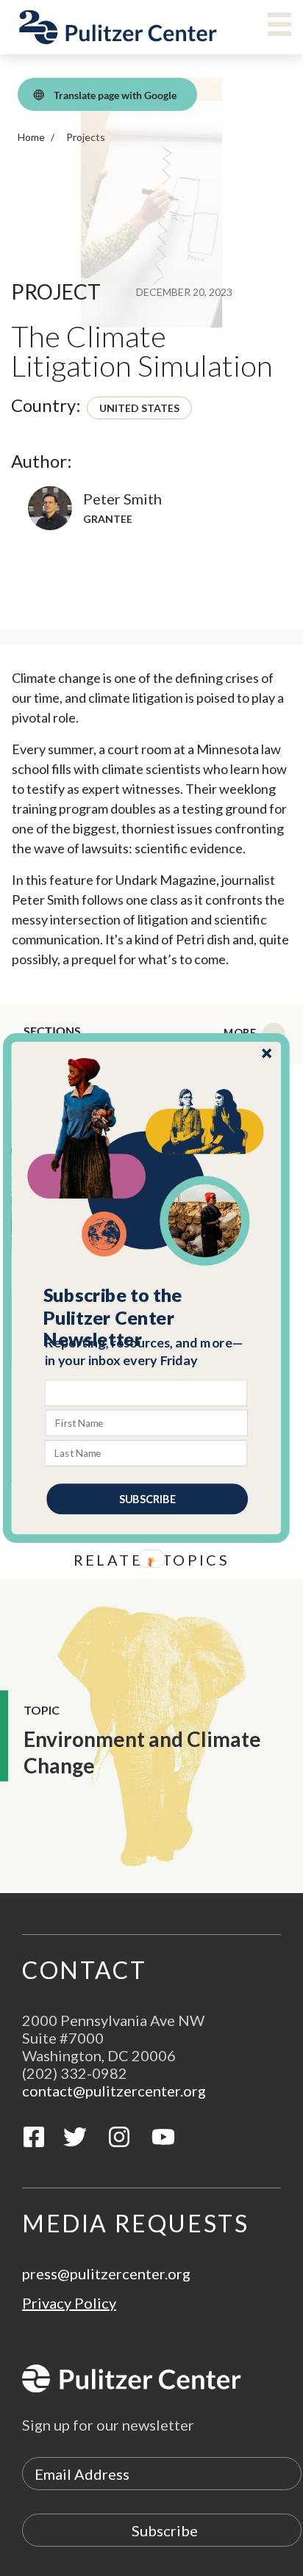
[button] (147, 1317)
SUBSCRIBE (147, 1498)
